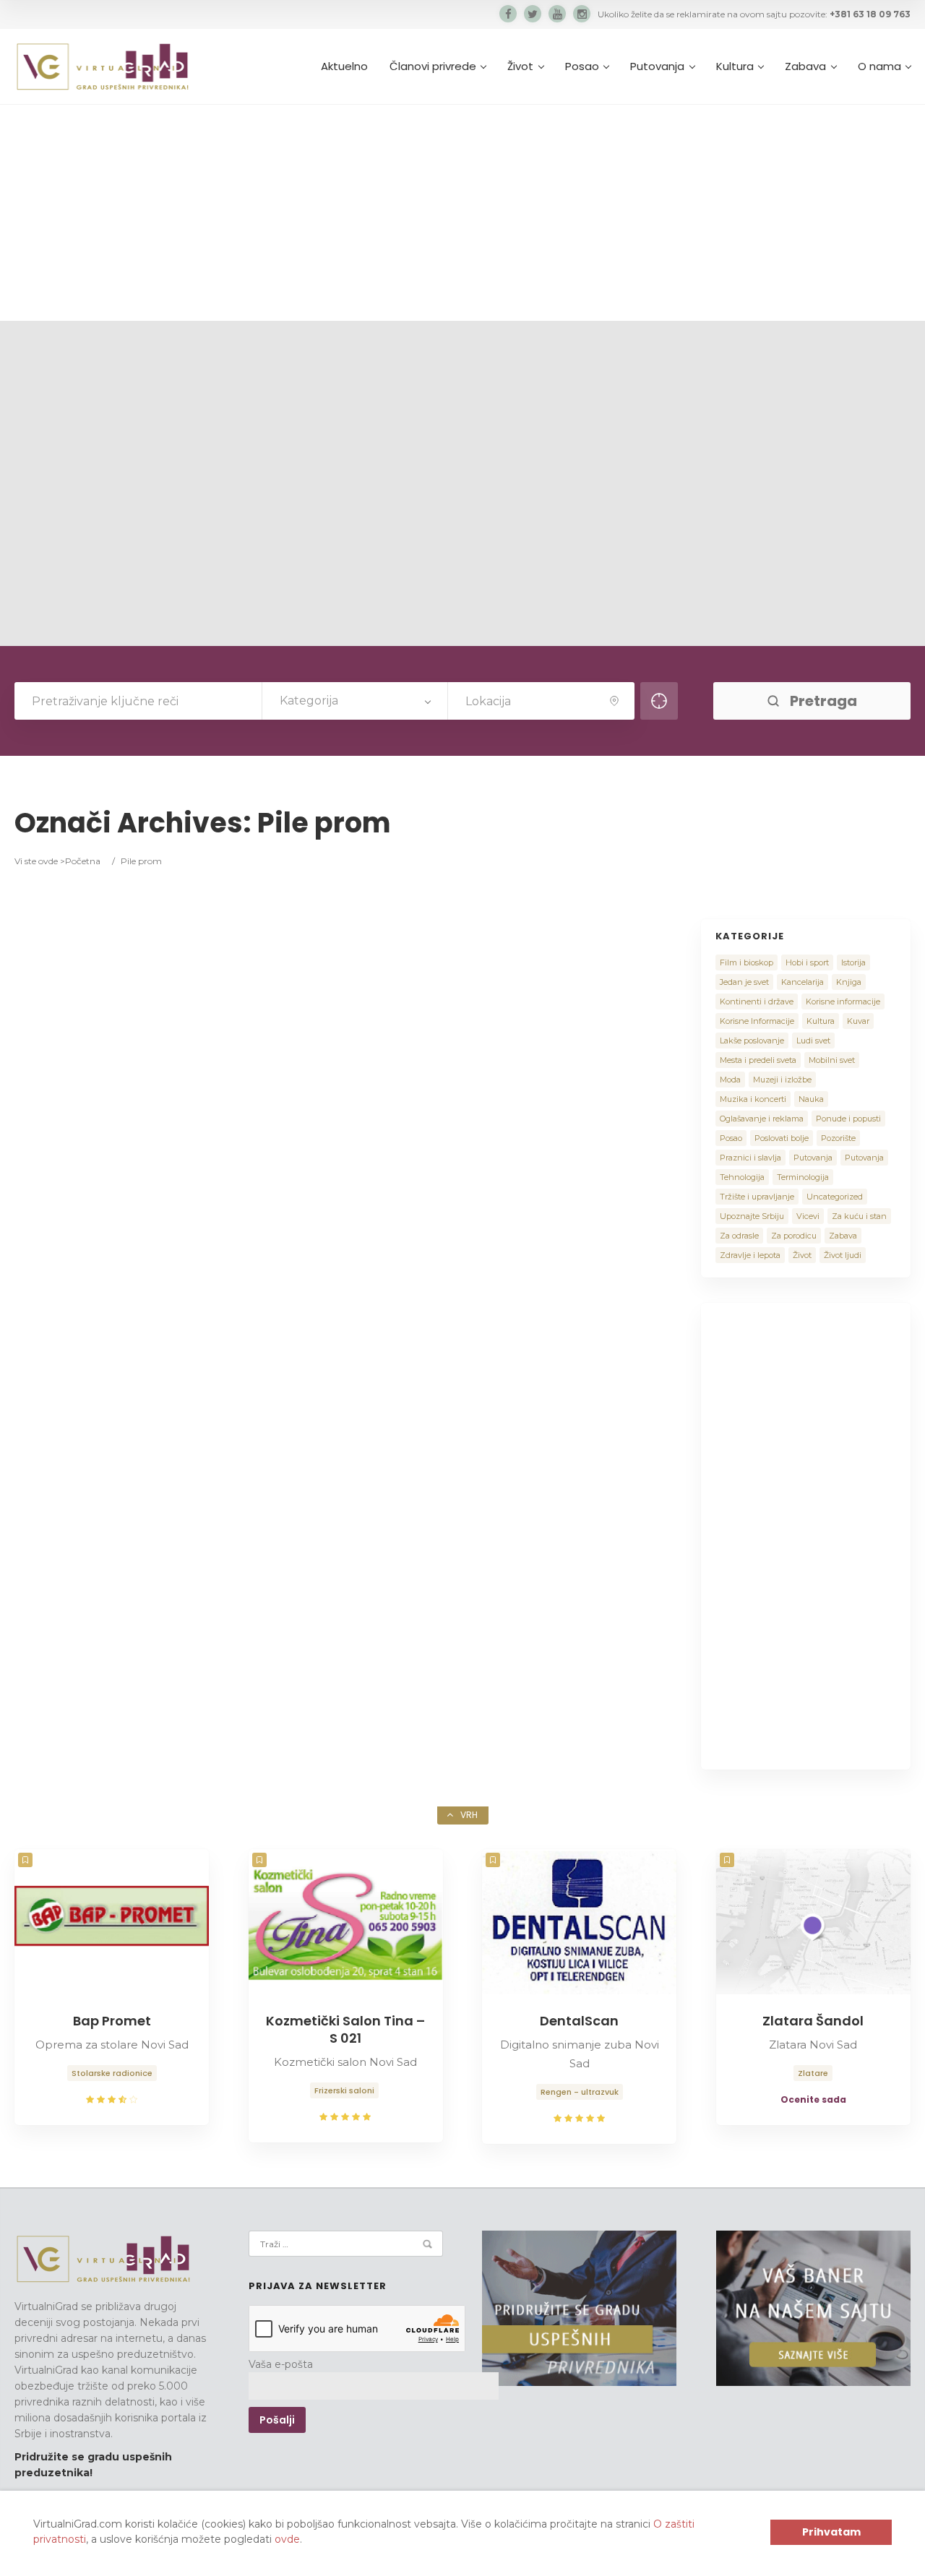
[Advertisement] (462, 212)
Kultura (735, 66)
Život (520, 66)
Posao (582, 66)
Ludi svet (813, 1041)
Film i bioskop (747, 962)
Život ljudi (843, 1255)
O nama (879, 66)
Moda (730, 1080)
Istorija (853, 962)
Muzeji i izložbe (782, 1080)
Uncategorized (835, 1197)
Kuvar (858, 1021)
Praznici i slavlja (750, 1158)
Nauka (811, 1099)
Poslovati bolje (782, 1138)
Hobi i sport (807, 962)
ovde (287, 2539)
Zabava (805, 66)
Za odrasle (739, 1236)
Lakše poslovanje (752, 1041)
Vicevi (808, 1216)
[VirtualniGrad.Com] (102, 66)
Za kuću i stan (859, 1216)
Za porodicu (794, 1236)
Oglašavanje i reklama (762, 1119)
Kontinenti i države (757, 1001)
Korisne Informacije (757, 1021)
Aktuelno (344, 66)
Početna (83, 861)
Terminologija (803, 1177)
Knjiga (849, 982)
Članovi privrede (433, 66)
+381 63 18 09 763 (870, 14)
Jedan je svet (744, 982)
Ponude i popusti (848, 1119)
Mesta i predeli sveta (758, 1060)
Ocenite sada (813, 2099)
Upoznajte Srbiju (752, 1216)
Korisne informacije (843, 1001)
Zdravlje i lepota (750, 1255)
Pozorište (838, 1138)
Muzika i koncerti (753, 1099)
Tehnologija (742, 1177)
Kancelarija (803, 982)
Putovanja (657, 66)
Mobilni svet (832, 1060)
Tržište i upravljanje (757, 1197)
